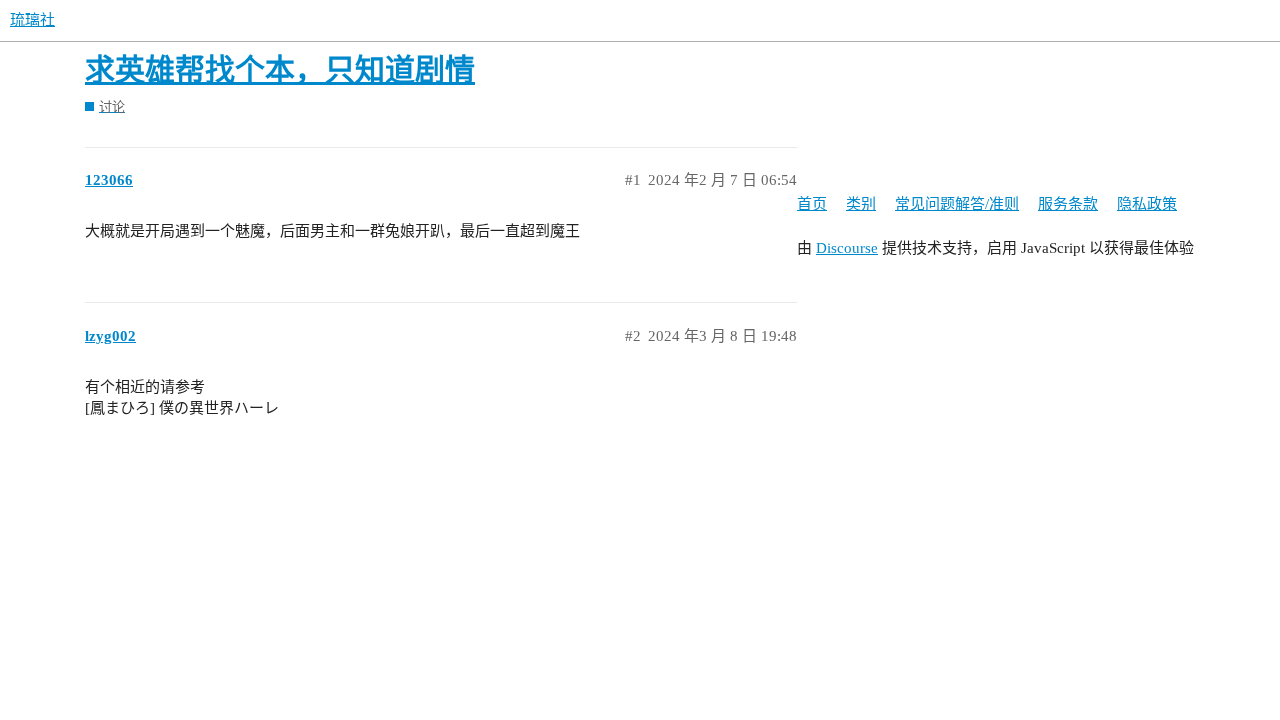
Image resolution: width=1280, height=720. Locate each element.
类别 (861, 204)
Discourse (847, 248)
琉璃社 (32, 20)
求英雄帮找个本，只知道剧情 (280, 69)
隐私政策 (1147, 204)
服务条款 (1068, 204)
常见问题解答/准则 (957, 204)
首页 (812, 204)
